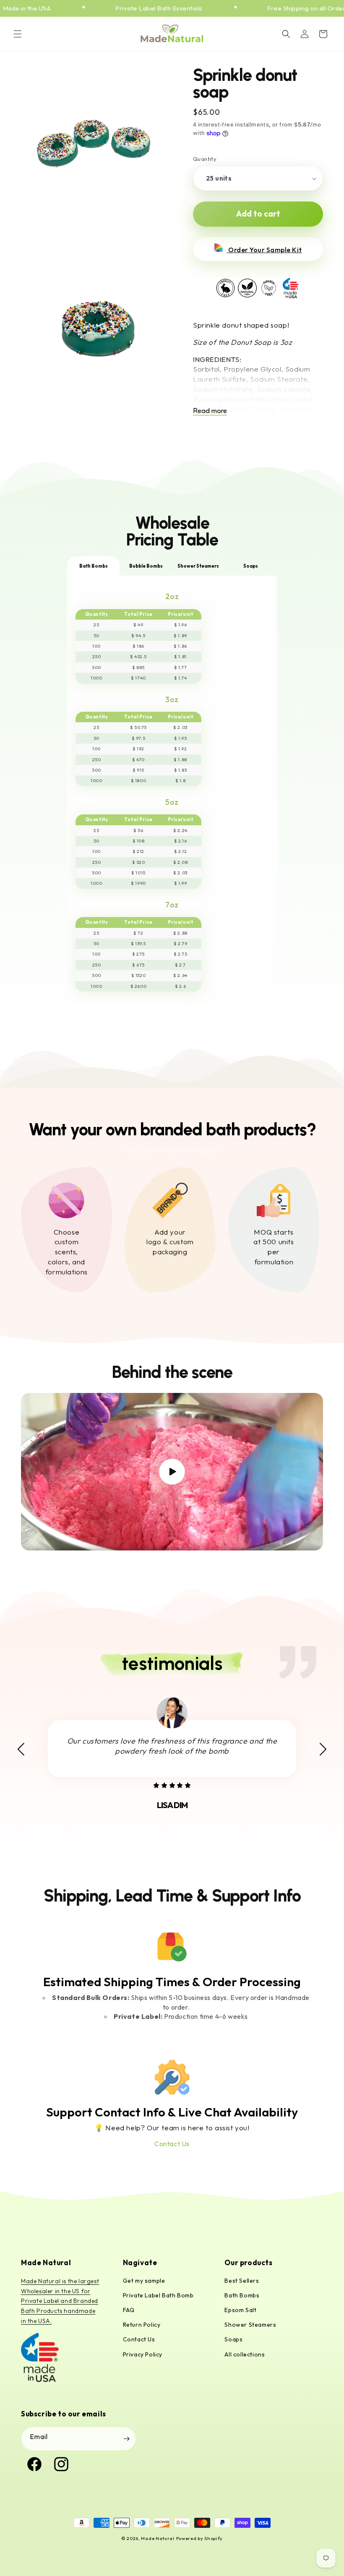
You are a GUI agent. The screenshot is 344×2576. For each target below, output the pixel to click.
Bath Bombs (242, 2295)
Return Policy (142, 2325)
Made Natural (158, 2538)
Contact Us (172, 2144)
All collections (245, 2354)
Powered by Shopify (200, 2538)
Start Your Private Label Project (172, 1150)
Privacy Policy (143, 2354)
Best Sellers (242, 2281)
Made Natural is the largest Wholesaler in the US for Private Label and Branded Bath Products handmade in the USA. (60, 2301)
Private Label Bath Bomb (158, 2295)
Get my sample (144, 2281)
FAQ (129, 2310)
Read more (210, 410)
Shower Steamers (250, 2325)
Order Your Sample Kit (265, 250)
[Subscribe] (126, 2439)
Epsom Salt (240, 2310)
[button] (18, 34)
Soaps (233, 2339)
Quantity (205, 159)
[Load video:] (172, 1472)
